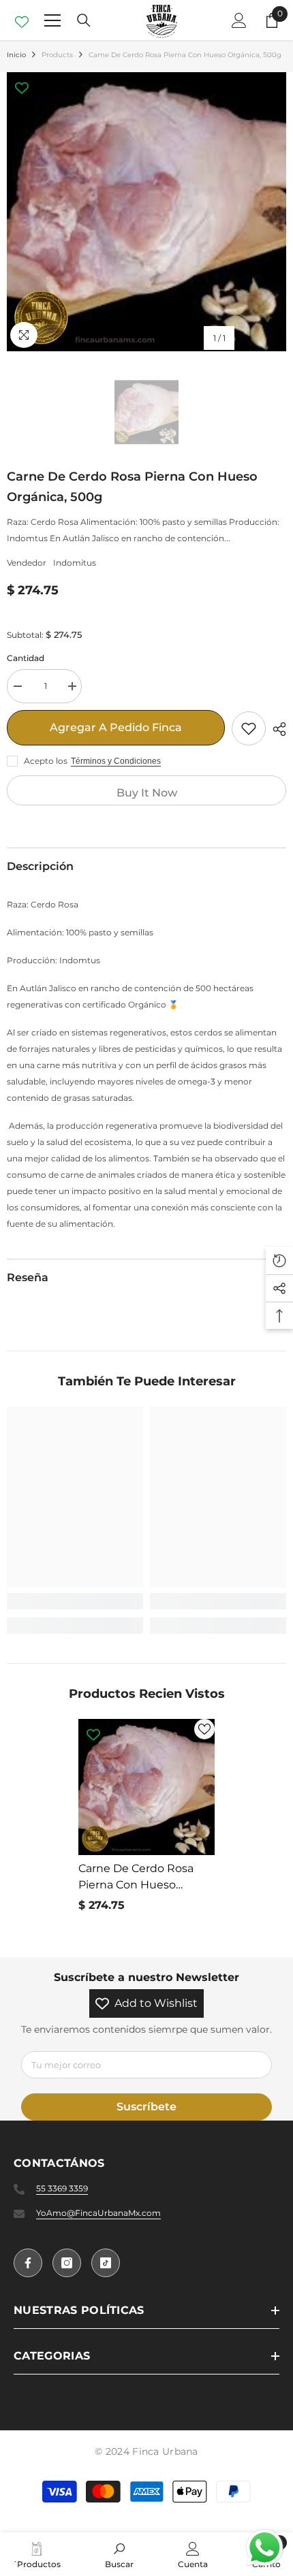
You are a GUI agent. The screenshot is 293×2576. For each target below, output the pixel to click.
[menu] (52, 20)
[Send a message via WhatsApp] (265, 2548)
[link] (75, 1601)
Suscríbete (146, 2107)
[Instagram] (67, 2263)
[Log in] (239, 20)
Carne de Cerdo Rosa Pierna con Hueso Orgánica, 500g (136, 1878)
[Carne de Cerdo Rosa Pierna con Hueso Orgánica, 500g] (146, 1787)
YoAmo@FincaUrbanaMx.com (98, 2213)
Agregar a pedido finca (116, 727)
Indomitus (75, 563)
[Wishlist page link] (22, 20)
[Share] (276, 729)
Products (57, 55)
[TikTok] (106, 2263)
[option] (146, 212)
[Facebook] (28, 2263)
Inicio (16, 55)
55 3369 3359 (62, 2188)
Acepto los (46, 761)
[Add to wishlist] (249, 728)
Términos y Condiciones (116, 761)
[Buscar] (84, 20)
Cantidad (26, 658)
